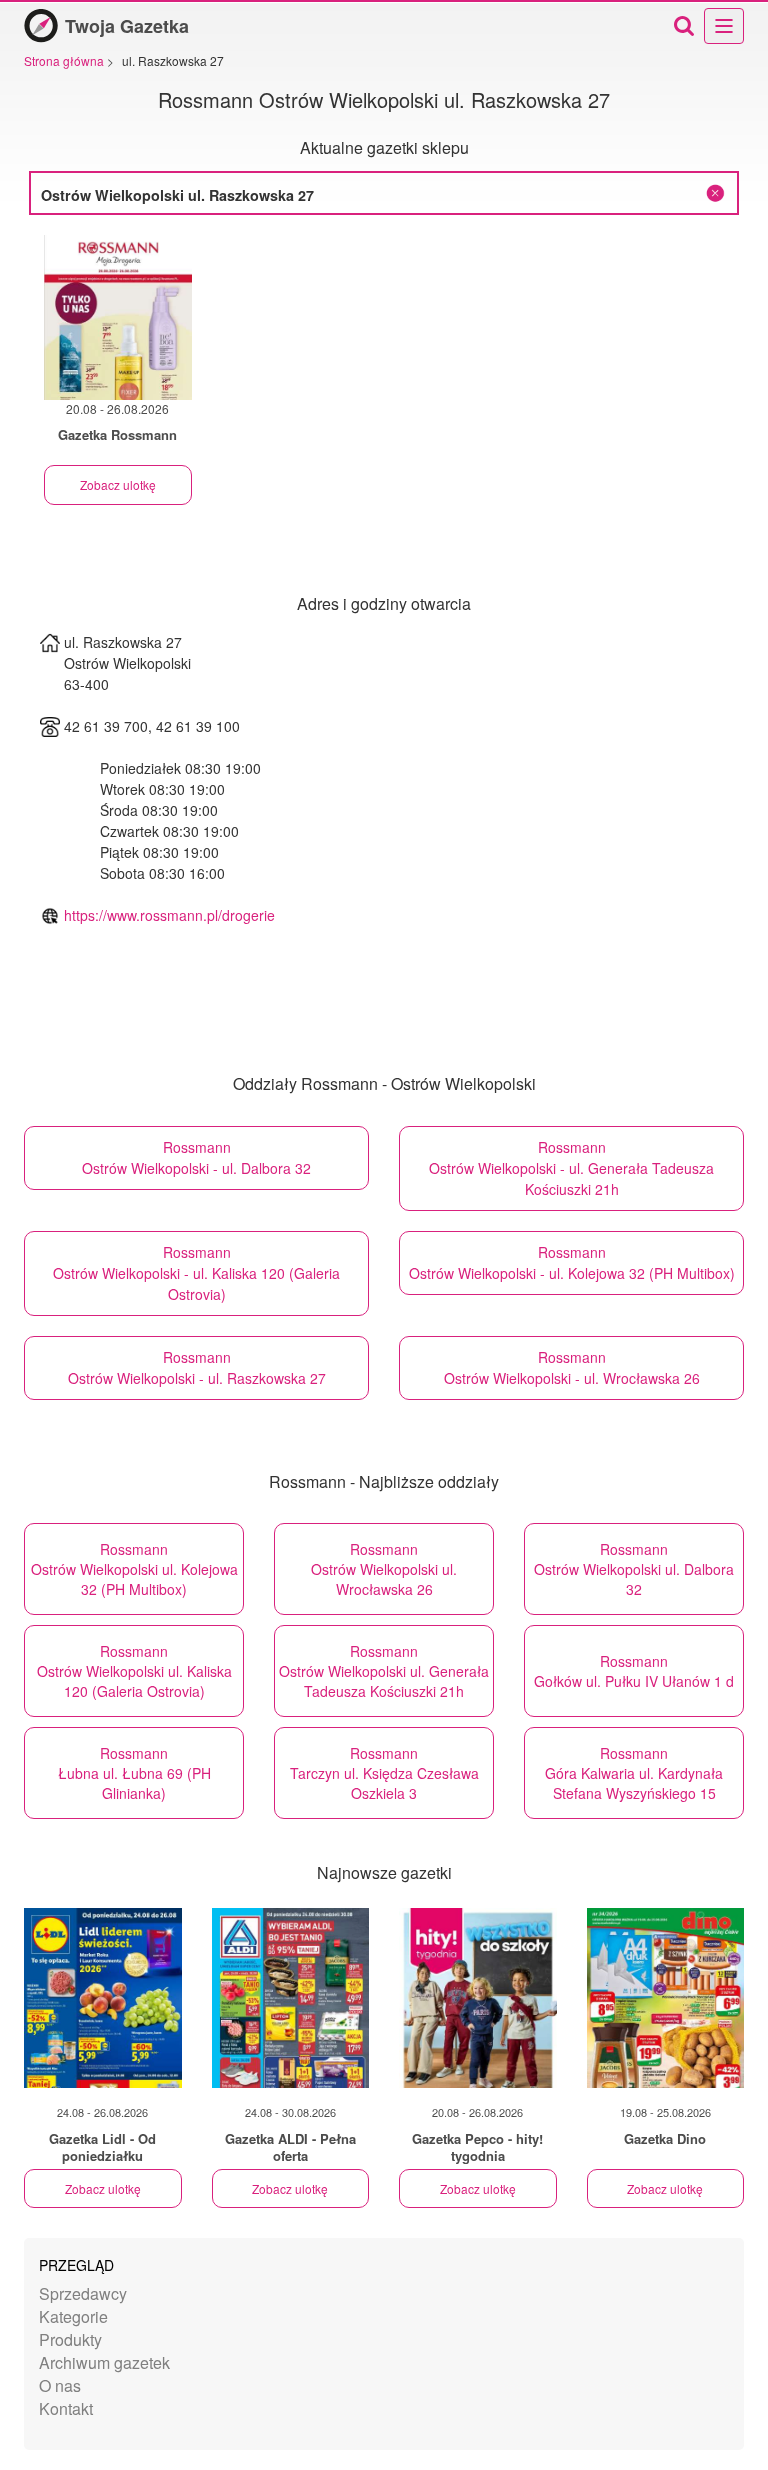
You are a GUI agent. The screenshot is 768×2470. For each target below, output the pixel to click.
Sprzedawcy (83, 2293)
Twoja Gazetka (127, 26)
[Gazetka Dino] (666, 1998)
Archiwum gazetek (104, 2362)
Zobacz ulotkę (118, 484)
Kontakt (66, 2408)
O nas (60, 2385)
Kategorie (73, 2316)
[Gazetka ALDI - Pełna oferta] (291, 1998)
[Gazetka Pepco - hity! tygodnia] (478, 1998)
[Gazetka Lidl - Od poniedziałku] (103, 1998)
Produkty (70, 2339)
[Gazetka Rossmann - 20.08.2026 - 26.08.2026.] (118, 317)
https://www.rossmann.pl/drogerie (169, 915)
